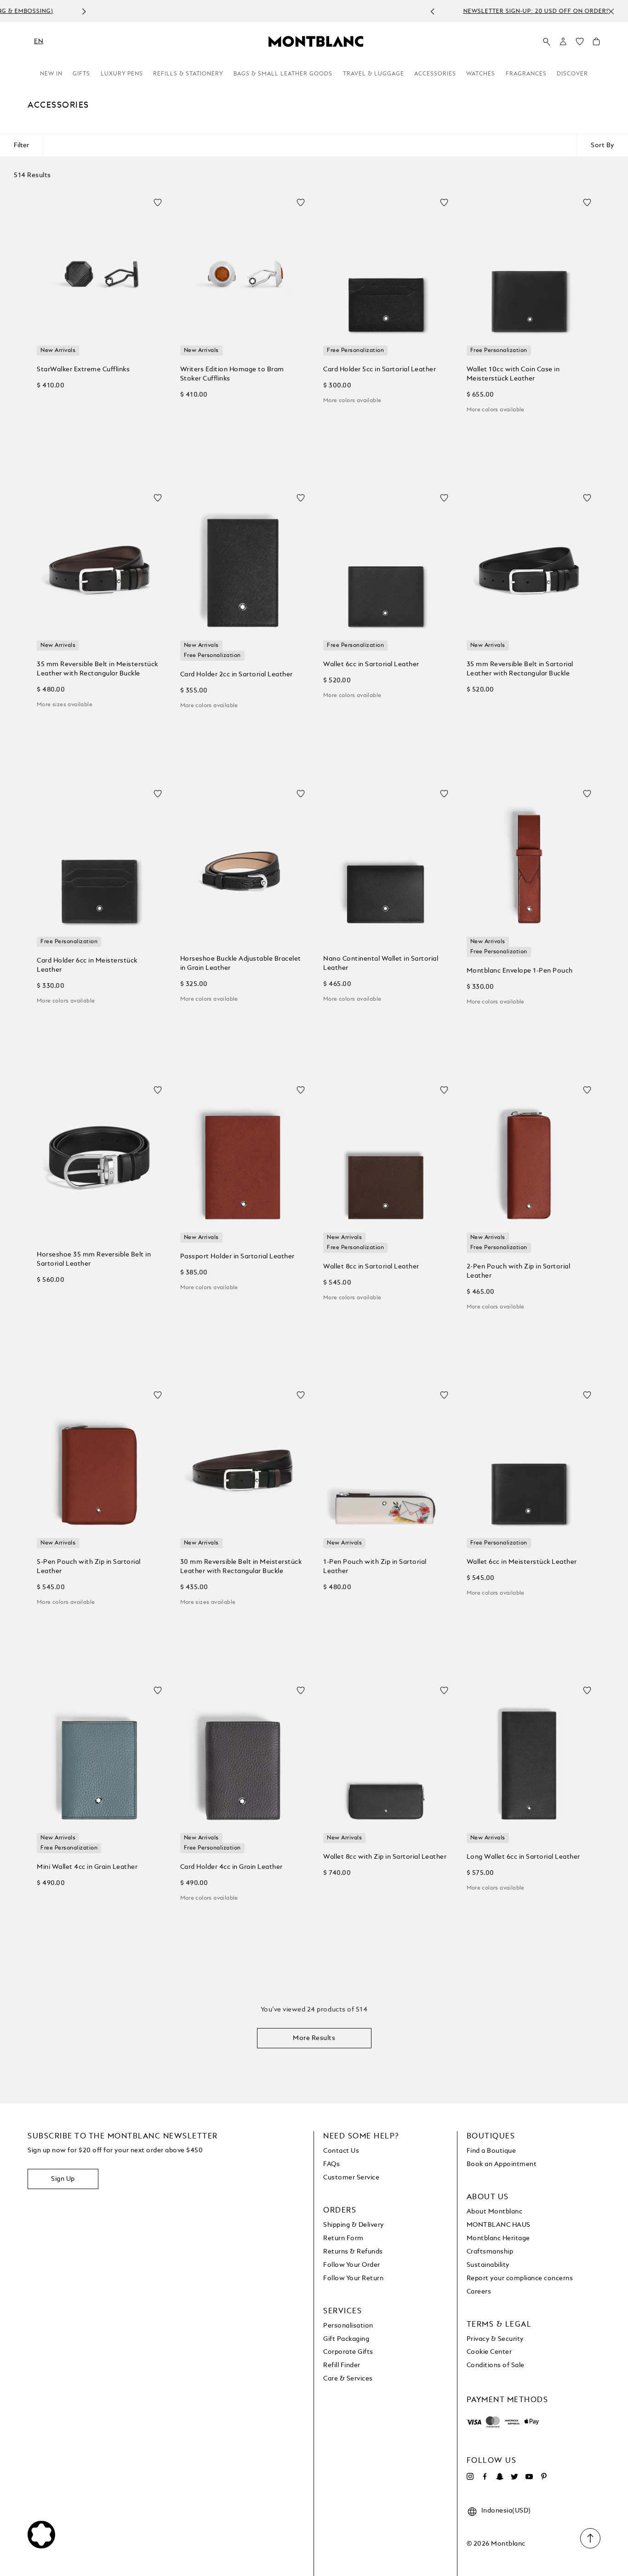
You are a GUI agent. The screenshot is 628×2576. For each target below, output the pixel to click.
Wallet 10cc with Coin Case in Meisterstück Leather (513, 374)
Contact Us (341, 2151)
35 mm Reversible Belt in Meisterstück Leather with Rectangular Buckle (97, 669)
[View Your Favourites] (580, 44)
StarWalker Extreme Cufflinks (83, 369)
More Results (314, 2038)
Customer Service (351, 2178)
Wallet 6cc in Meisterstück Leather (522, 1562)
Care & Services (348, 2379)
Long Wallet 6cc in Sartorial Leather (523, 1857)
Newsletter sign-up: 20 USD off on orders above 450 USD (304, 12)
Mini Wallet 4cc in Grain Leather (87, 1867)
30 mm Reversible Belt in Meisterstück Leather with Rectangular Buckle (241, 1567)
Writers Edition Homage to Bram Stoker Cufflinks (232, 374)
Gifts (81, 74)
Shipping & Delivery (354, 2225)
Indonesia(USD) (506, 2511)
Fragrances (526, 74)
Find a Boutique (491, 2151)
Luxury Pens (122, 74)
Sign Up (63, 2179)
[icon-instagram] (470, 2477)
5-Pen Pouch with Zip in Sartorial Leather (89, 1567)
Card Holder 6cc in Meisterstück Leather (87, 965)
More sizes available (65, 705)
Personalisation (348, 2326)
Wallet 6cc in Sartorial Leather (371, 664)
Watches (481, 74)
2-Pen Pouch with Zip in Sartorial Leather (519, 1271)
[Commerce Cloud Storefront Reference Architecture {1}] (316, 41)
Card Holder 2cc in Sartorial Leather (237, 674)
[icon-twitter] (514, 2477)
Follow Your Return (353, 2278)
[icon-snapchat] (500, 2477)
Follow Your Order (352, 2265)
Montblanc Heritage (498, 2238)
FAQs (331, 2164)
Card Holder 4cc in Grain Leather (231, 1867)
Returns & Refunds (353, 2252)
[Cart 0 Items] (596, 44)
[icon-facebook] (485, 2477)
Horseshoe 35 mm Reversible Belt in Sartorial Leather (94, 1259)
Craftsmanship (490, 2252)
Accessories (435, 74)
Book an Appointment (502, 2164)
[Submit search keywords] (547, 42)
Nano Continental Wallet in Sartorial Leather (381, 963)
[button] (563, 41)
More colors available (352, 401)
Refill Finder (342, 2365)
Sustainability (488, 2265)
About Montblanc (495, 2212)
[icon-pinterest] (544, 2477)
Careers (479, 2292)
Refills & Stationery (188, 74)
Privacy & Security (495, 2339)
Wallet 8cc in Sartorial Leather (371, 1267)
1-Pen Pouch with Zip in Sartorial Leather (375, 1567)
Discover (572, 74)
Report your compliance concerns (520, 2278)
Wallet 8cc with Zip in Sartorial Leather (385, 1857)
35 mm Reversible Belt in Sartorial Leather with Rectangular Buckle (520, 669)
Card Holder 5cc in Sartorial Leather (380, 369)
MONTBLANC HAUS (499, 2225)
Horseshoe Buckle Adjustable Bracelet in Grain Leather (241, 963)
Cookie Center (489, 2352)
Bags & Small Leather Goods (283, 74)
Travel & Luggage (374, 74)
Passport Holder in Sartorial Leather (237, 1256)
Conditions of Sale (496, 2365)
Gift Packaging (346, 2339)
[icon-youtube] (529, 2477)
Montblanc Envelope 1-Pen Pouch (520, 971)
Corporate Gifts (348, 2352)
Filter (21, 145)
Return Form (343, 2238)
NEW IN (51, 74)
